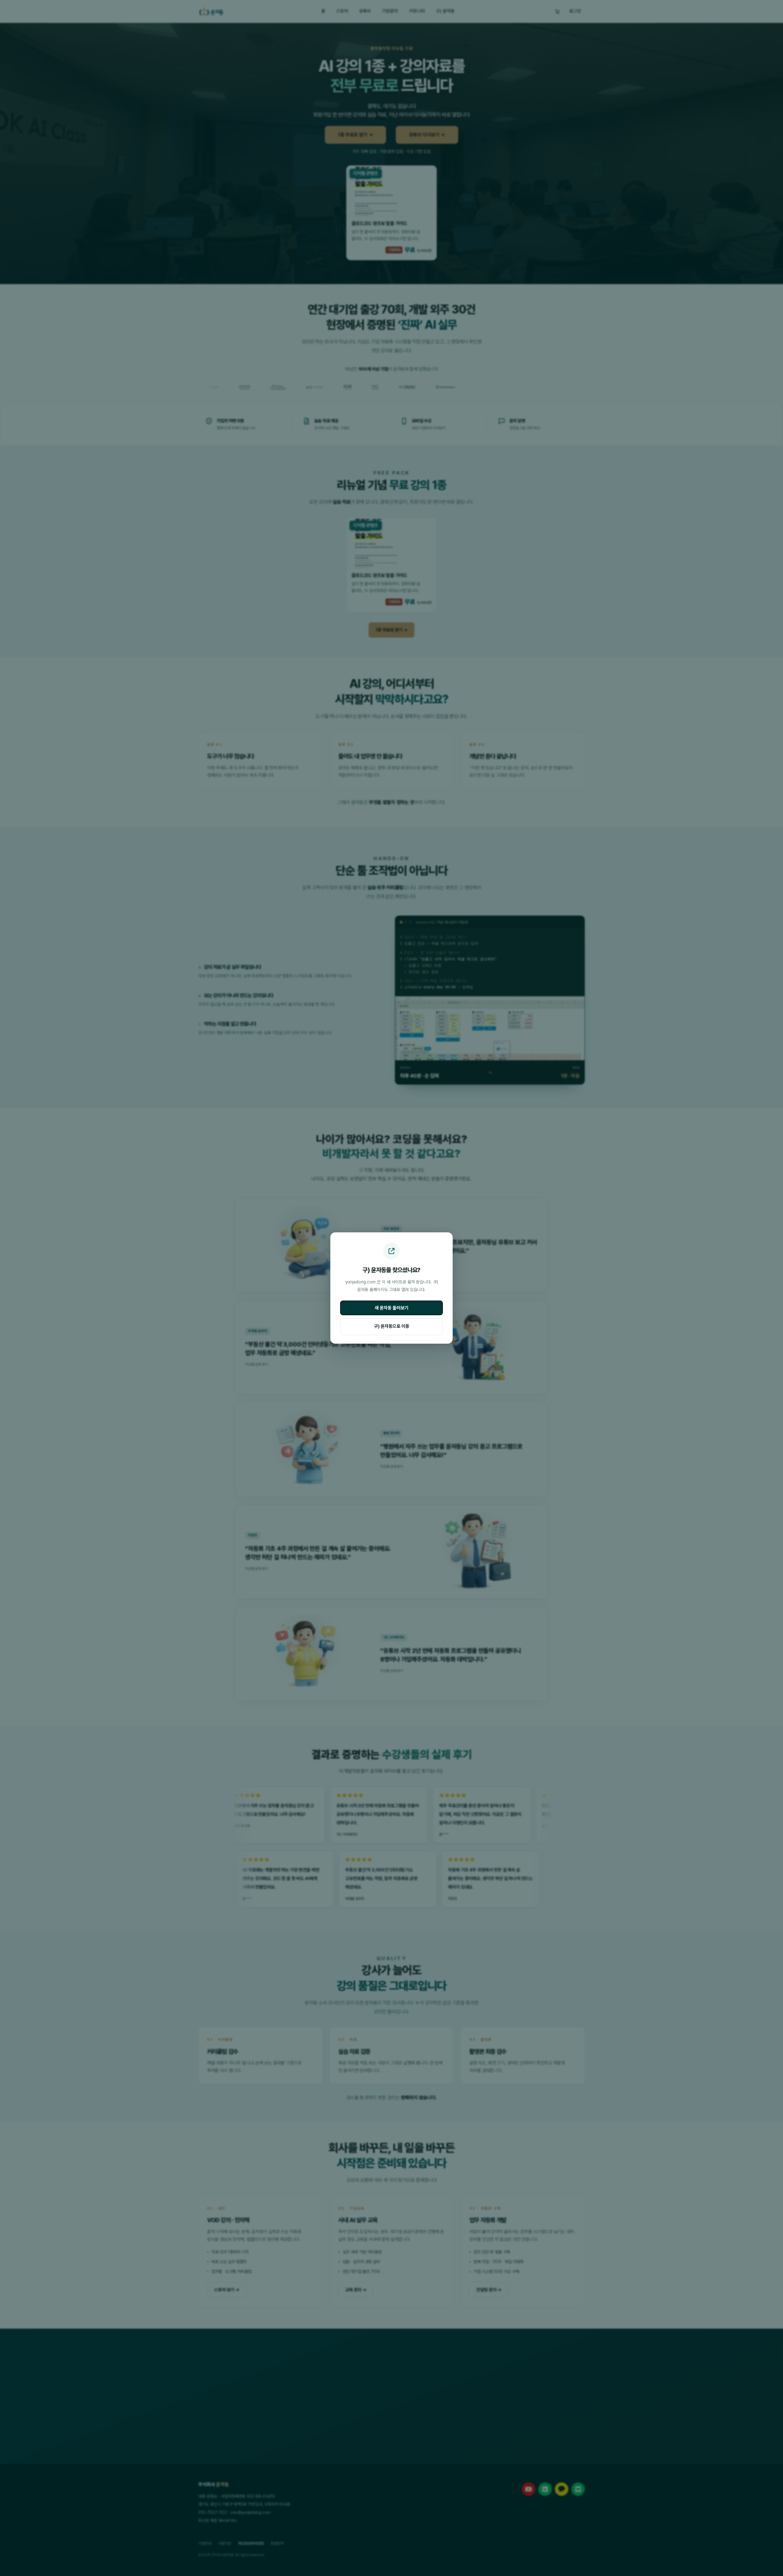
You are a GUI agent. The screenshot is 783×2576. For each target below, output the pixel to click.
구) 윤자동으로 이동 (392, 1326)
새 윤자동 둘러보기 (391, 1308)
